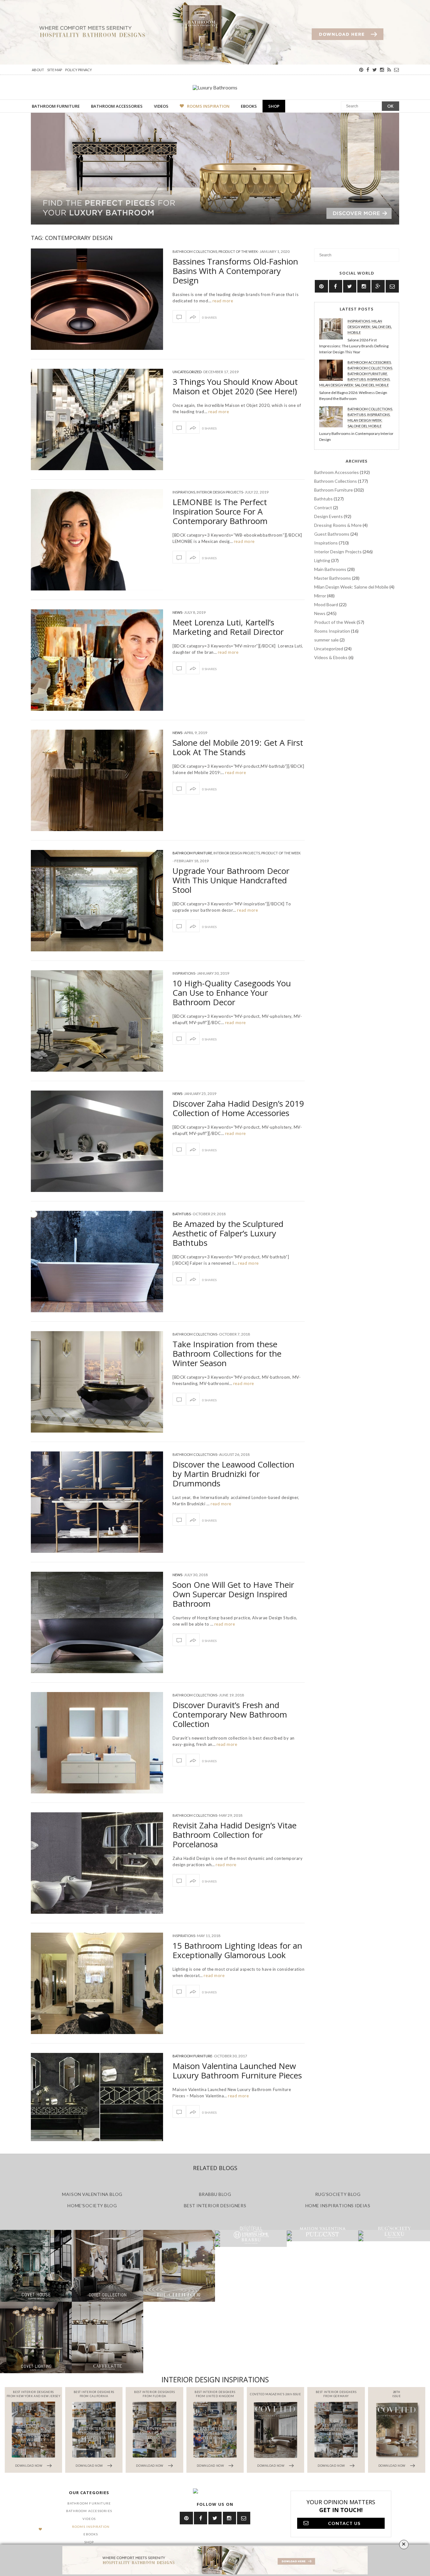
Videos (161, 106)
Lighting (322, 560)
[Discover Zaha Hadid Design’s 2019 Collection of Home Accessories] (97, 1141)
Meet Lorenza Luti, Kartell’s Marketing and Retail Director (228, 627)
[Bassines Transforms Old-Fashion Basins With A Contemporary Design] (97, 299)
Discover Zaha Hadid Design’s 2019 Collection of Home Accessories (238, 1108)
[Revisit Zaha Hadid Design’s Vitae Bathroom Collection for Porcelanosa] (97, 1863)
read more (222, 301)
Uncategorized (187, 372)
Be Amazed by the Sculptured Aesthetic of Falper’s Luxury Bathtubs (228, 1233)
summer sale (326, 640)
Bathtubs (182, 1214)
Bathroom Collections (195, 251)
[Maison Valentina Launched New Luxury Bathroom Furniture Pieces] (97, 2097)
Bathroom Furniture (56, 106)
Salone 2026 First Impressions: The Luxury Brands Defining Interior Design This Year (354, 346)
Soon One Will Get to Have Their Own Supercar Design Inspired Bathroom (233, 1594)
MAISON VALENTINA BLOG (92, 2194)
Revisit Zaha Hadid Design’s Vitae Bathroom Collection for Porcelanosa (235, 1835)
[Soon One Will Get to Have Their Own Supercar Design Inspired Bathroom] (97, 1622)
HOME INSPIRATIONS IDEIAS (338, 2206)
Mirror (320, 596)
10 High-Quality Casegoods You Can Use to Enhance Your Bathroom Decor (232, 993)
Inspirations (184, 492)
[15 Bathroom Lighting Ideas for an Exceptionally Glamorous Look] (97, 1983)
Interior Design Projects (220, 492)
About (38, 70)
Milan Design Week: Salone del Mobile (370, 327)
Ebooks (249, 106)
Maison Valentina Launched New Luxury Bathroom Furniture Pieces (237, 2071)
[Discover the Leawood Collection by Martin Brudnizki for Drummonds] (97, 1502)
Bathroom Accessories (117, 106)
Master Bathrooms (333, 578)
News (177, 612)
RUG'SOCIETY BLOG (338, 2194)
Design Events (328, 516)
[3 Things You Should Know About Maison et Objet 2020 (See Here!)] (97, 419)
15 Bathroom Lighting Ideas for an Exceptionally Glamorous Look (237, 1950)
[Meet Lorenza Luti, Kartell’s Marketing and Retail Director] (97, 660)
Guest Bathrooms (332, 534)
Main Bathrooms (330, 569)
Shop (274, 106)
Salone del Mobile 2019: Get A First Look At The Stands (238, 747)
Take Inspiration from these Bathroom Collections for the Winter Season (227, 1354)
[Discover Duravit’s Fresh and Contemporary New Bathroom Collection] (97, 1743)
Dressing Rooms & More (338, 525)
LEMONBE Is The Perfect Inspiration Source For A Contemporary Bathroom (220, 511)
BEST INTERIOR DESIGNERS (215, 2206)
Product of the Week (238, 251)
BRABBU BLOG (215, 2194)
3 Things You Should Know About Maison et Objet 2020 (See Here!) (235, 386)
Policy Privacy (79, 70)
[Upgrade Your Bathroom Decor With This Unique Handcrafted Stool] (97, 901)
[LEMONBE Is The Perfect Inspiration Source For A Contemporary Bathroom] (97, 540)
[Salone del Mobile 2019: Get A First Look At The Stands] (97, 780)
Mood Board (326, 604)
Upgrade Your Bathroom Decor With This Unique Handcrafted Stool (231, 880)
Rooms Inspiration (208, 106)
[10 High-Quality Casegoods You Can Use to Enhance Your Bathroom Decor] (97, 1021)
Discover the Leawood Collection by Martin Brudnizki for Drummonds (233, 1474)
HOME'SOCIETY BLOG (92, 2206)
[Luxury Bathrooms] (215, 87)
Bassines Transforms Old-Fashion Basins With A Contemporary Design (235, 271)
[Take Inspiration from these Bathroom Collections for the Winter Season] (97, 1382)
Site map (55, 70)
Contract (323, 507)
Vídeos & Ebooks (331, 657)
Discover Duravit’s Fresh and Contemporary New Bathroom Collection (230, 1714)
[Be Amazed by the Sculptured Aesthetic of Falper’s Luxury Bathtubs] (97, 1262)
